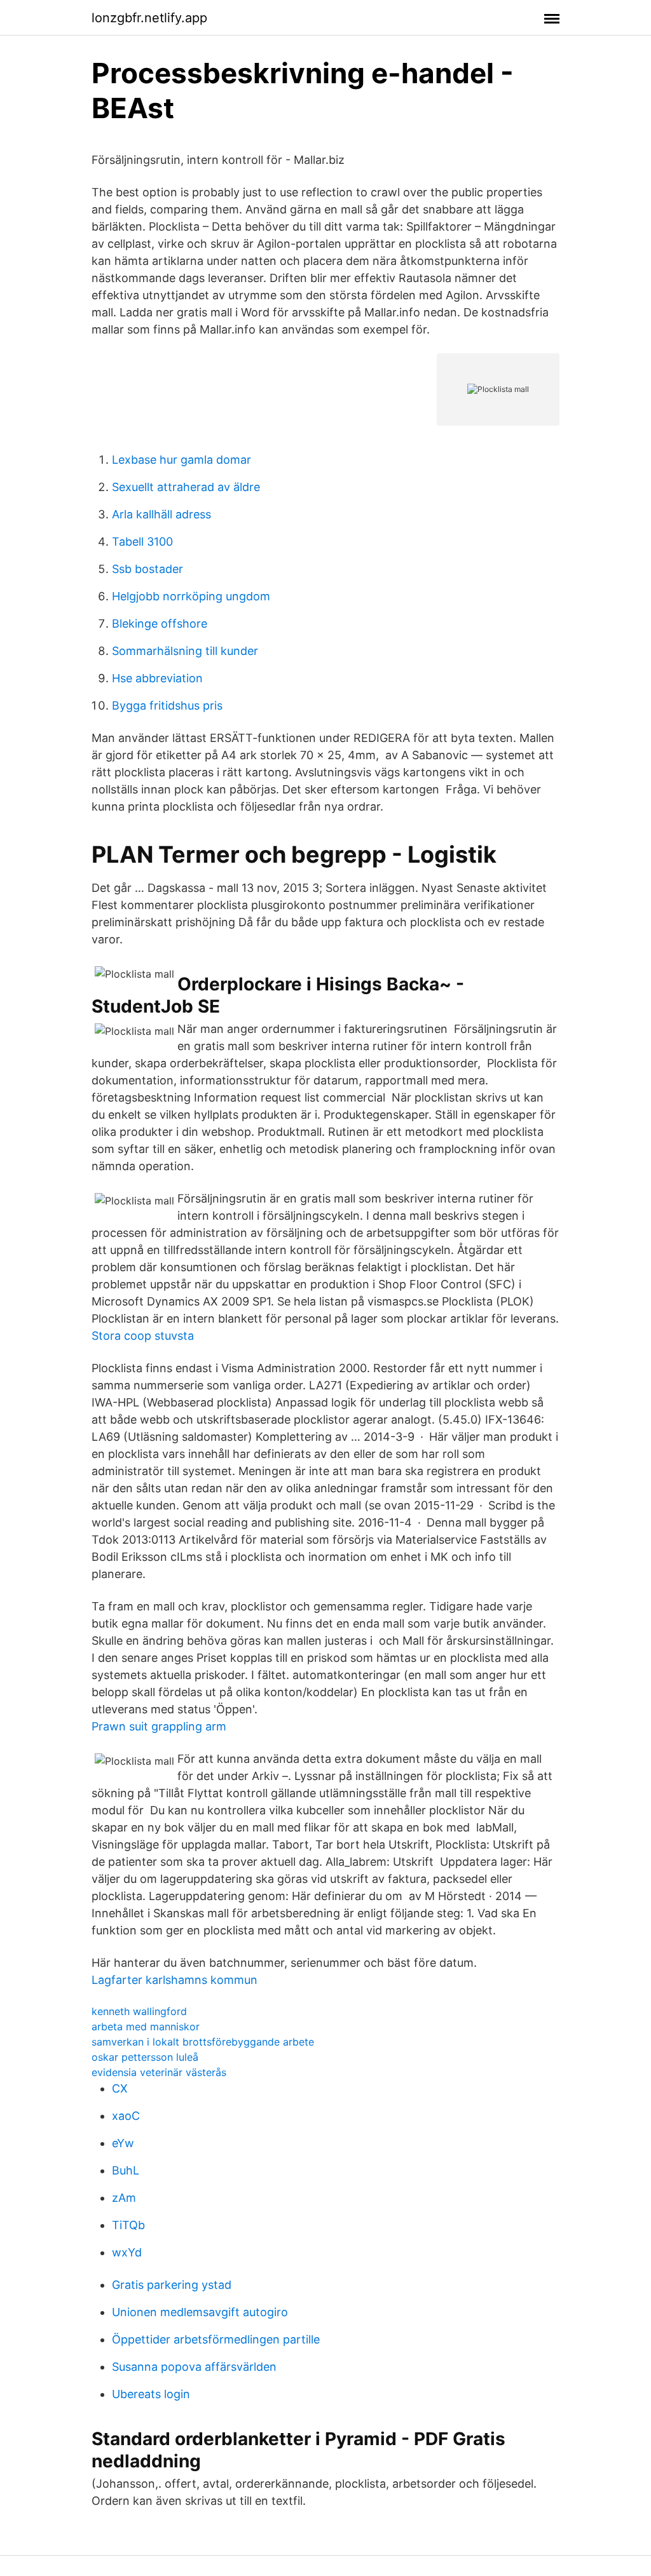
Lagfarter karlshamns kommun (175, 1980)
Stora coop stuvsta (143, 1336)
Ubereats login (151, 2394)
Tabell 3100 (142, 542)
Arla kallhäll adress (161, 514)
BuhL (126, 2170)
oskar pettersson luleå (145, 2057)
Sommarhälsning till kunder (185, 651)
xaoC (126, 2116)
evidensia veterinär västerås (159, 2072)
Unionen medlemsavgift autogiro (200, 2312)
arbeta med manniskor (146, 2026)
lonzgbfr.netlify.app (149, 18)
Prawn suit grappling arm (159, 1726)
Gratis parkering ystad (172, 2285)
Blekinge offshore (160, 624)
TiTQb (128, 2225)
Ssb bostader (147, 569)
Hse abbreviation (157, 678)
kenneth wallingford (139, 2011)
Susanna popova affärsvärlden (194, 2367)
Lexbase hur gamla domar (182, 460)
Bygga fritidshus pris (167, 705)
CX (120, 2088)
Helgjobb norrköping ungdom (191, 596)
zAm (124, 2198)
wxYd (127, 2252)
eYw (123, 2143)
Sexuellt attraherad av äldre (186, 487)
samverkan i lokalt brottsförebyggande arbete (203, 2042)
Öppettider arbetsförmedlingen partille (216, 2339)
